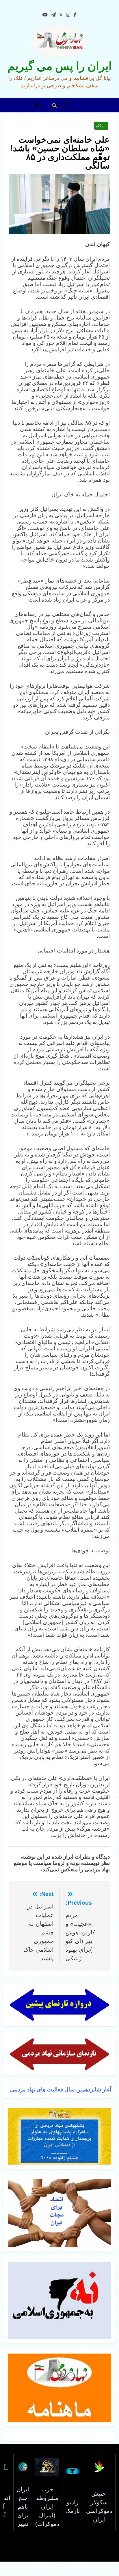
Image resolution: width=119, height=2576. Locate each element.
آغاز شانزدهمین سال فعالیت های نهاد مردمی (60, 2090)
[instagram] (68, 15)
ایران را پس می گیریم (60, 66)
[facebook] (75, 15)
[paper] (53, 15)
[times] (61, 15)
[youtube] (45, 15)
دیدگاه (101, 126)
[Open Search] (54, 105)
